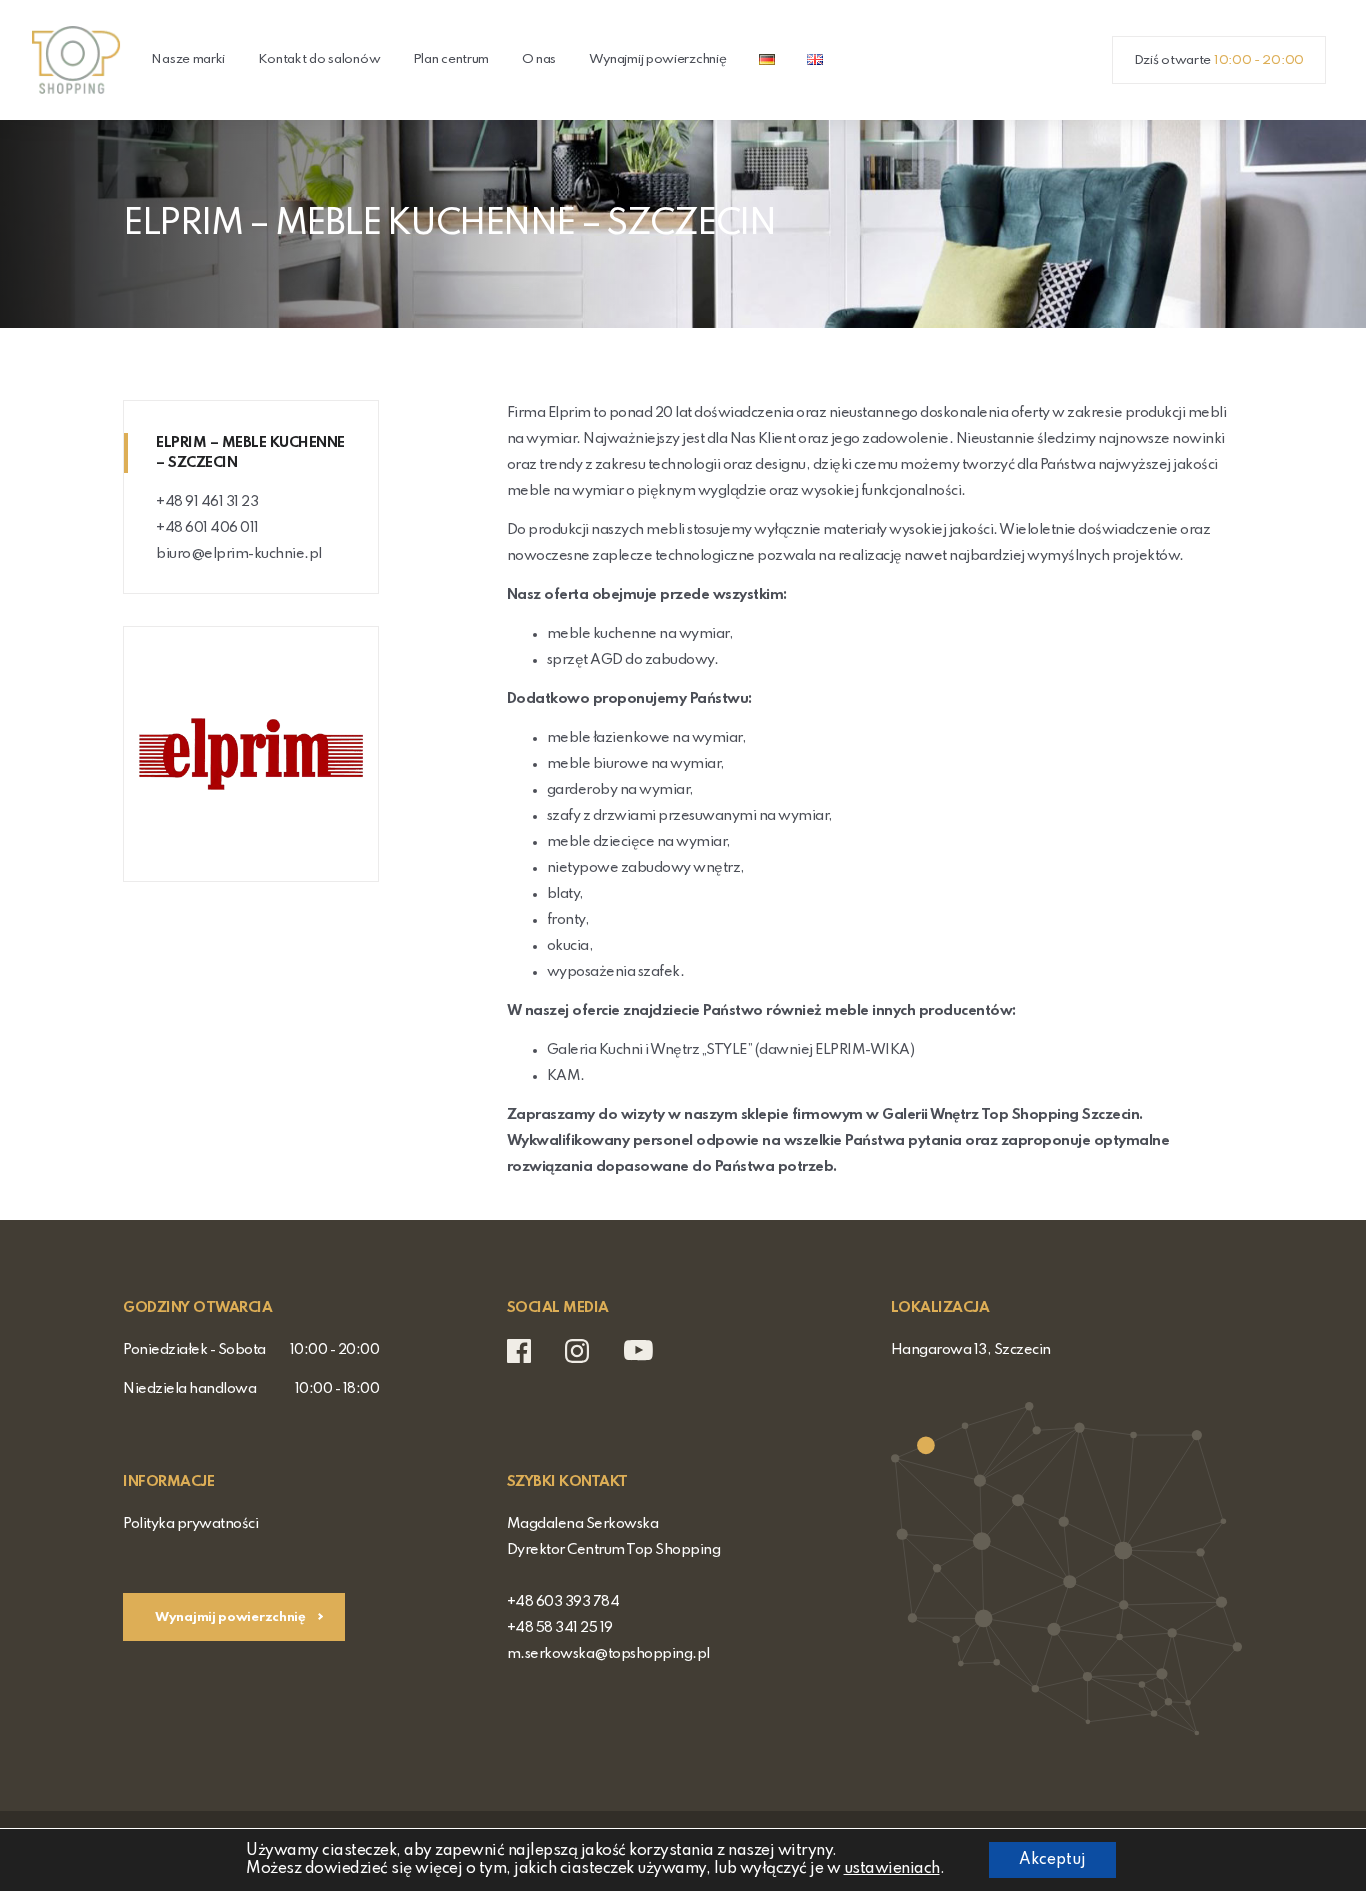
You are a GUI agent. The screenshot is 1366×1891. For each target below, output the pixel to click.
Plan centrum (451, 59)
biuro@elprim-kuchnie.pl (239, 554)
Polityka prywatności (190, 1524)
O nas (539, 59)
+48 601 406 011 (207, 528)
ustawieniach (892, 1869)
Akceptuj (1052, 1860)
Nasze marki (188, 59)
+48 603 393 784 (563, 1602)
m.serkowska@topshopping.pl (608, 1654)
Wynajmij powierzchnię (658, 59)
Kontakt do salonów (319, 59)
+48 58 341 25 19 (560, 1628)
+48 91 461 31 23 (207, 502)
